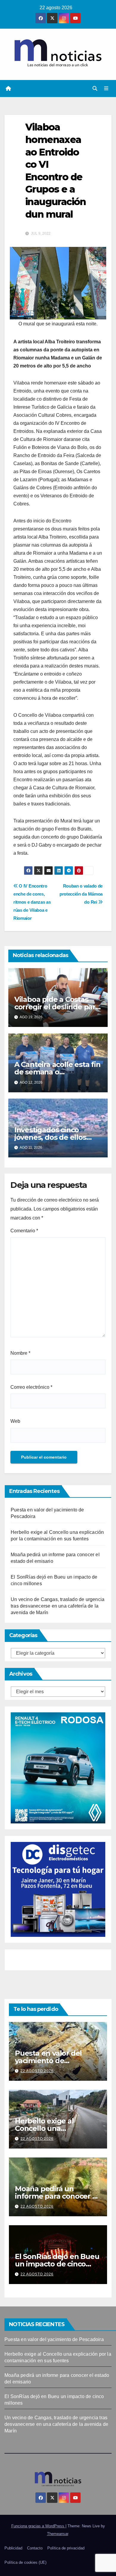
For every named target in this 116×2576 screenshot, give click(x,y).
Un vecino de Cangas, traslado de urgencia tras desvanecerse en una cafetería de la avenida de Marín (58, 1606)
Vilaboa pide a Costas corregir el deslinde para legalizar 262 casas (57, 1007)
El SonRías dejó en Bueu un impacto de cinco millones (57, 2264)
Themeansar (58, 2534)
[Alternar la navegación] (106, 89)
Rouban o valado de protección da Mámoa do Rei (81, 894)
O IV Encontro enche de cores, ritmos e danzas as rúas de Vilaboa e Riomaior (32, 902)
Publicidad (13, 2548)
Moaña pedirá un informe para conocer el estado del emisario (57, 2196)
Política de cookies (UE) (25, 2562)
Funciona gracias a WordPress (38, 2526)
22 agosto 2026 (37, 2071)
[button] (95, 89)
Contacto (35, 2548)
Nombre (20, 1353)
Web (15, 1421)
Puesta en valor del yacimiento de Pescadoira (48, 2061)
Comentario (24, 1231)
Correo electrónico (31, 1387)
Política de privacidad (66, 2548)
